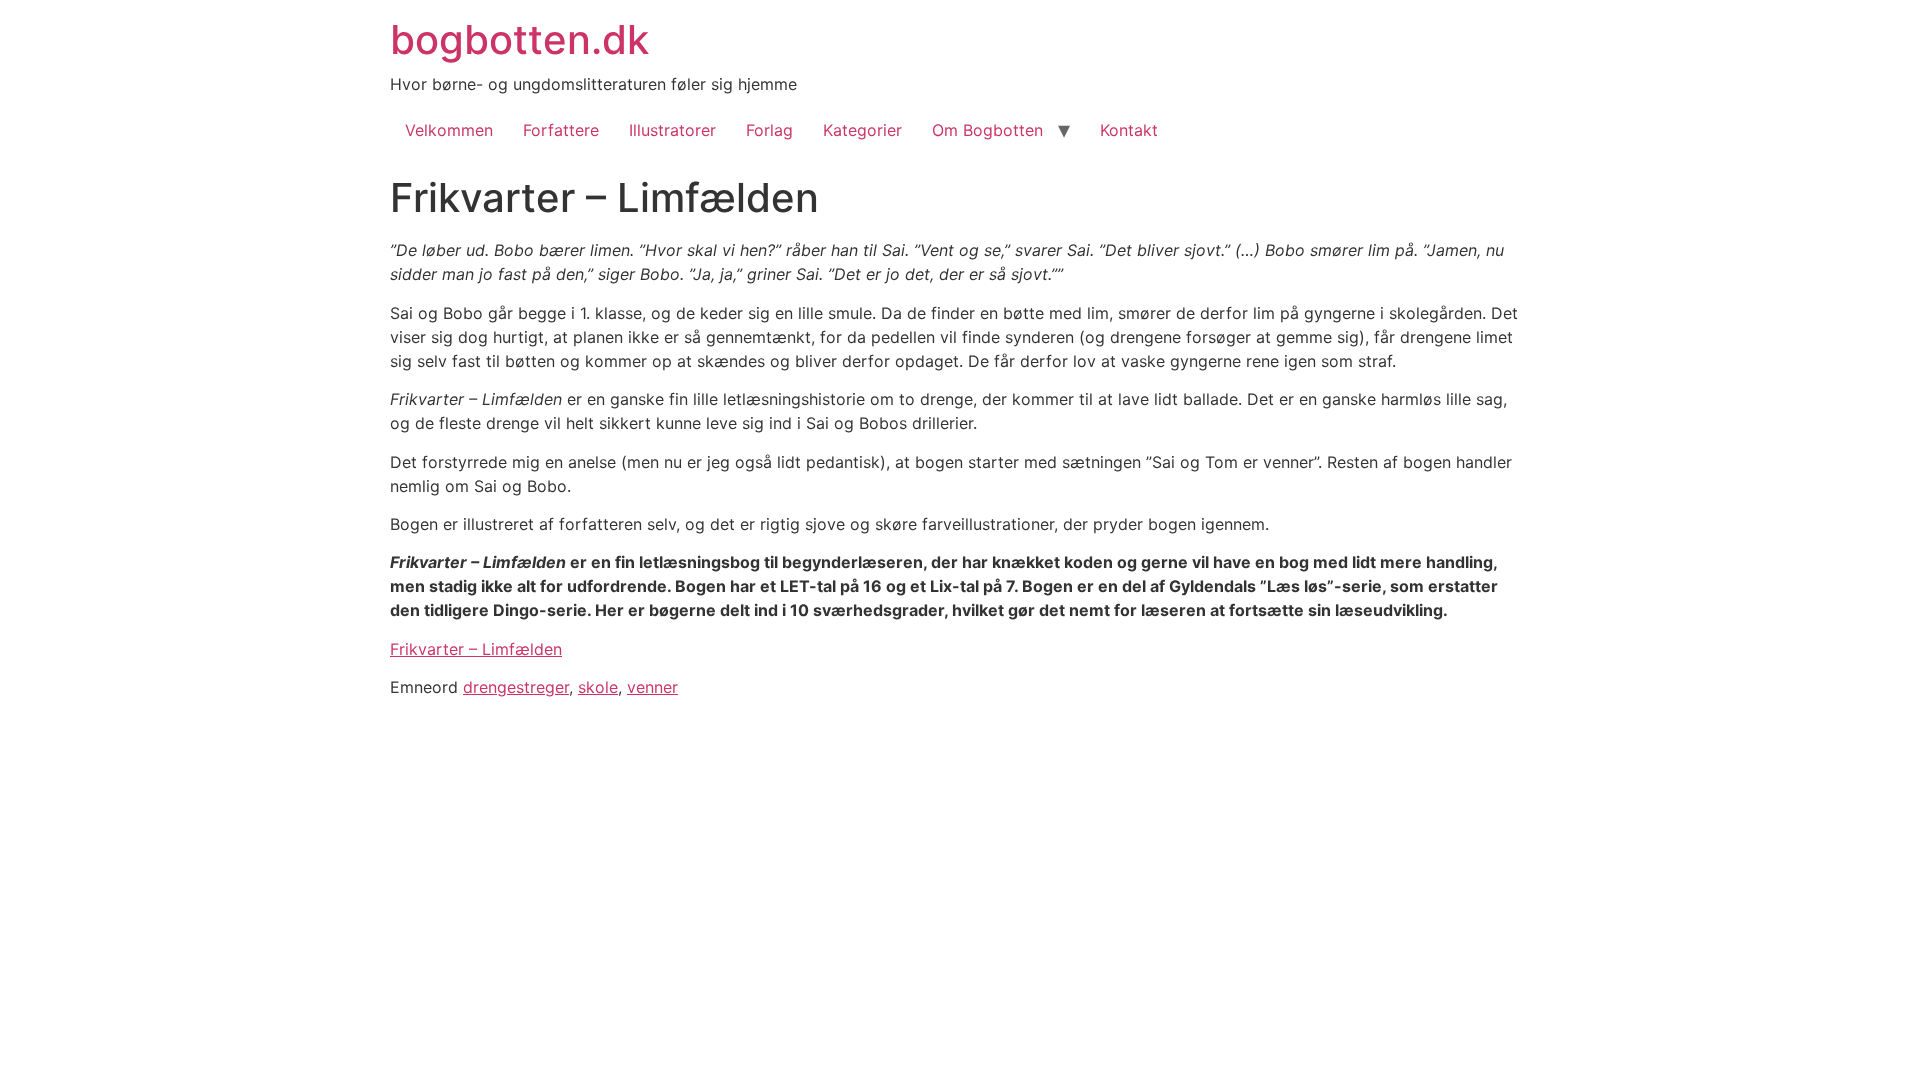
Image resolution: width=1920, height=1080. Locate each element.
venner (652, 687)
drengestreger (516, 687)
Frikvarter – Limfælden (476, 649)
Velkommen (449, 130)
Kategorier (862, 130)
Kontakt (1129, 130)
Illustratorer (672, 130)
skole (598, 687)
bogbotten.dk (519, 39)
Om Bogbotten (987, 130)
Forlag (769, 130)
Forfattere (561, 130)
